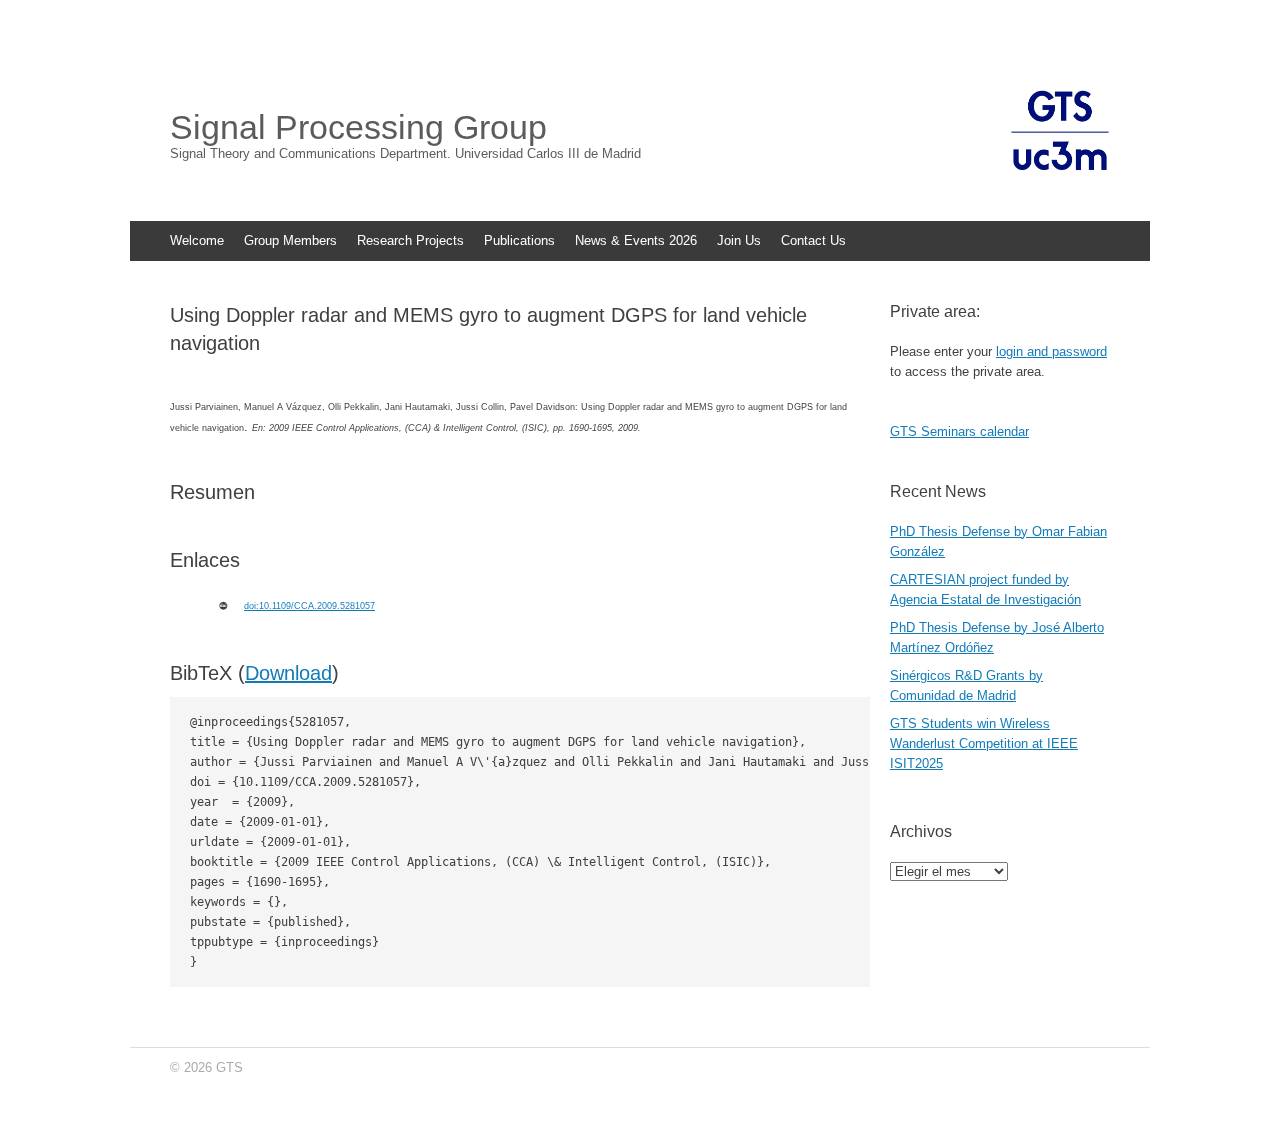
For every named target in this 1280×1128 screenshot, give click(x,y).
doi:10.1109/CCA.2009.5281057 (309, 606)
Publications (519, 240)
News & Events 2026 (636, 240)
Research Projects (410, 240)
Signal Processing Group (358, 127)
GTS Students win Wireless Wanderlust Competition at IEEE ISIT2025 (984, 743)
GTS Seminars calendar (959, 431)
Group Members (290, 240)
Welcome (197, 240)
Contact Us (813, 240)
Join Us (739, 240)
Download (288, 673)
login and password (1051, 351)
